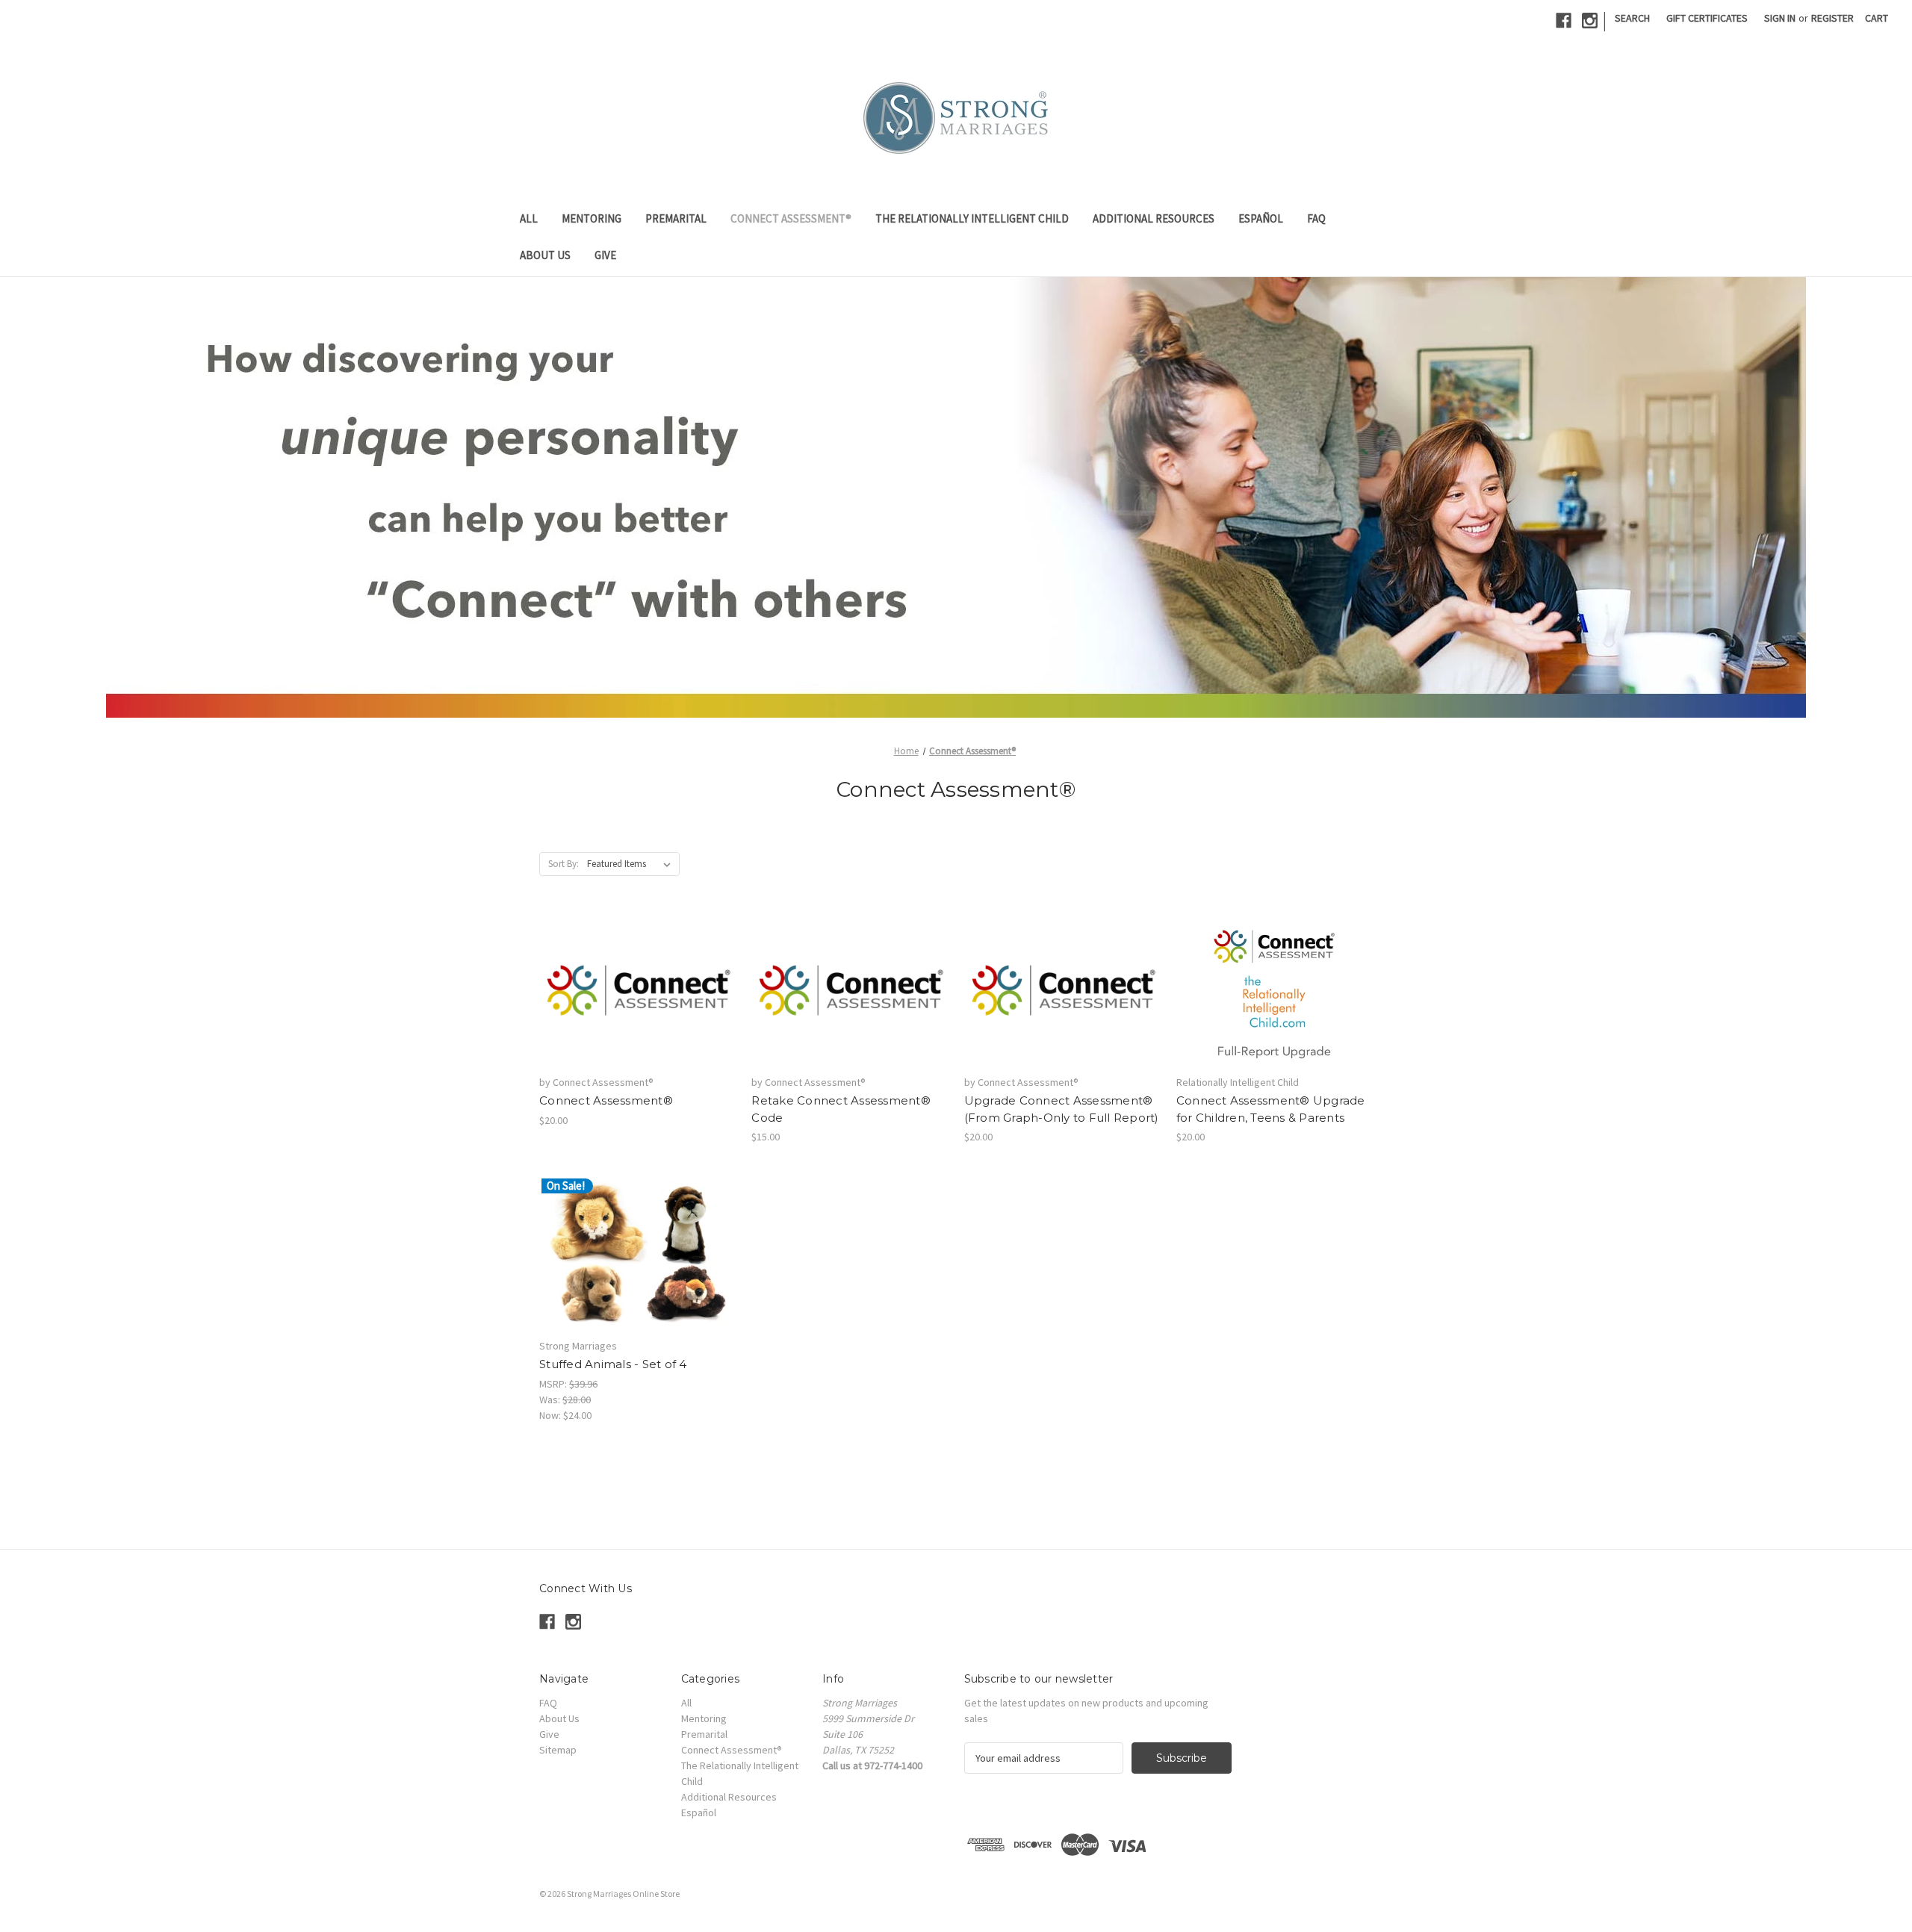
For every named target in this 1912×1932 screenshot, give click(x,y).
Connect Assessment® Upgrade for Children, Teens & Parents (1271, 1109)
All (529, 218)
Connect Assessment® (791, 218)
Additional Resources (1154, 218)
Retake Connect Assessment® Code (841, 1109)
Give (605, 255)
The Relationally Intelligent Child (972, 218)
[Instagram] (1590, 21)
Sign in (1780, 18)
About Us (545, 255)
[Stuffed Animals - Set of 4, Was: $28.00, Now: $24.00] (637, 1253)
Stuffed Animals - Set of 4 (613, 1364)
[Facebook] (1564, 21)
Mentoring (592, 218)
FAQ (1316, 218)
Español (1261, 218)
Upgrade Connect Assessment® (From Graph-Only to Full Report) (1062, 1109)
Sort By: (564, 864)
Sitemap (558, 1750)
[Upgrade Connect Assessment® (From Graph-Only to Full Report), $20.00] (1062, 990)
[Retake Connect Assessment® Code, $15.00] (850, 990)
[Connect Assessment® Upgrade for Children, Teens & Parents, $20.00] (1275, 990)
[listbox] (632, 864)
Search (1632, 18)
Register (1832, 18)
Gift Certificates (1707, 18)
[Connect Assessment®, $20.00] (637, 990)
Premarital (676, 218)
